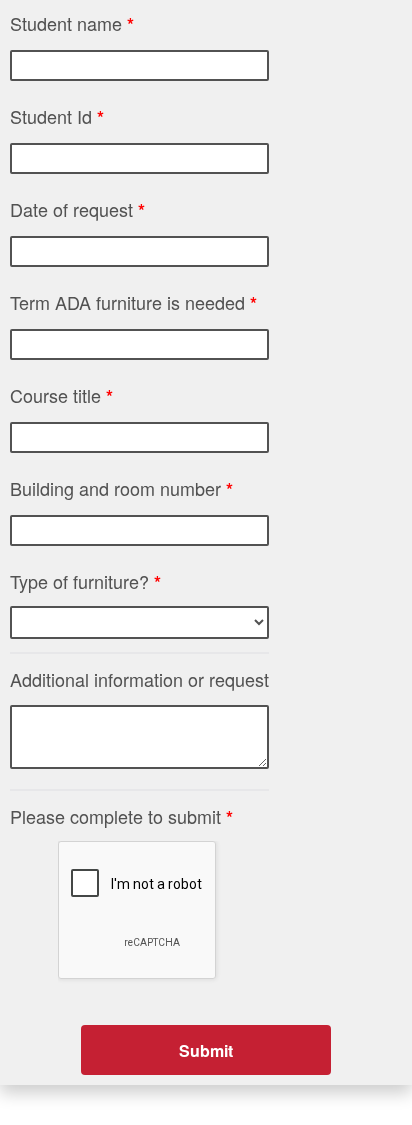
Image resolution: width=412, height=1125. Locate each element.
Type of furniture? (85, 581)
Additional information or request (139, 679)
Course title (61, 395)
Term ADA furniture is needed (133, 302)
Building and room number (121, 488)
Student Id (57, 116)
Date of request (77, 209)
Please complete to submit (121, 816)
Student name (72, 23)
